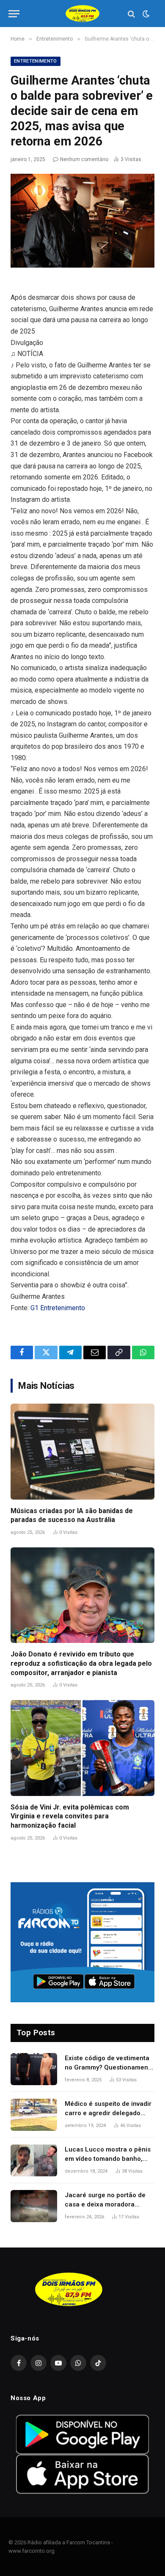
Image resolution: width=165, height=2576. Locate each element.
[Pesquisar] (131, 14)
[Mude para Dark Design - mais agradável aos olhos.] (145, 14)
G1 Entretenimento (58, 1308)
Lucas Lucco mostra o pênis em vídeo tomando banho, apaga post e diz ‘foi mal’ (108, 2159)
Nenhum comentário (84, 159)
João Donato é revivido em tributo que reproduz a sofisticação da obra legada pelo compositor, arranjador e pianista (81, 1663)
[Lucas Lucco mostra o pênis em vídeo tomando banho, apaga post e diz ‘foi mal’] (34, 2160)
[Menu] (14, 14)
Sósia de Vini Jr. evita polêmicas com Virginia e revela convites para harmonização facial (70, 1816)
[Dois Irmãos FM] (82, 14)
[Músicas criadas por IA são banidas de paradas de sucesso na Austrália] (82, 1452)
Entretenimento (36, 61)
